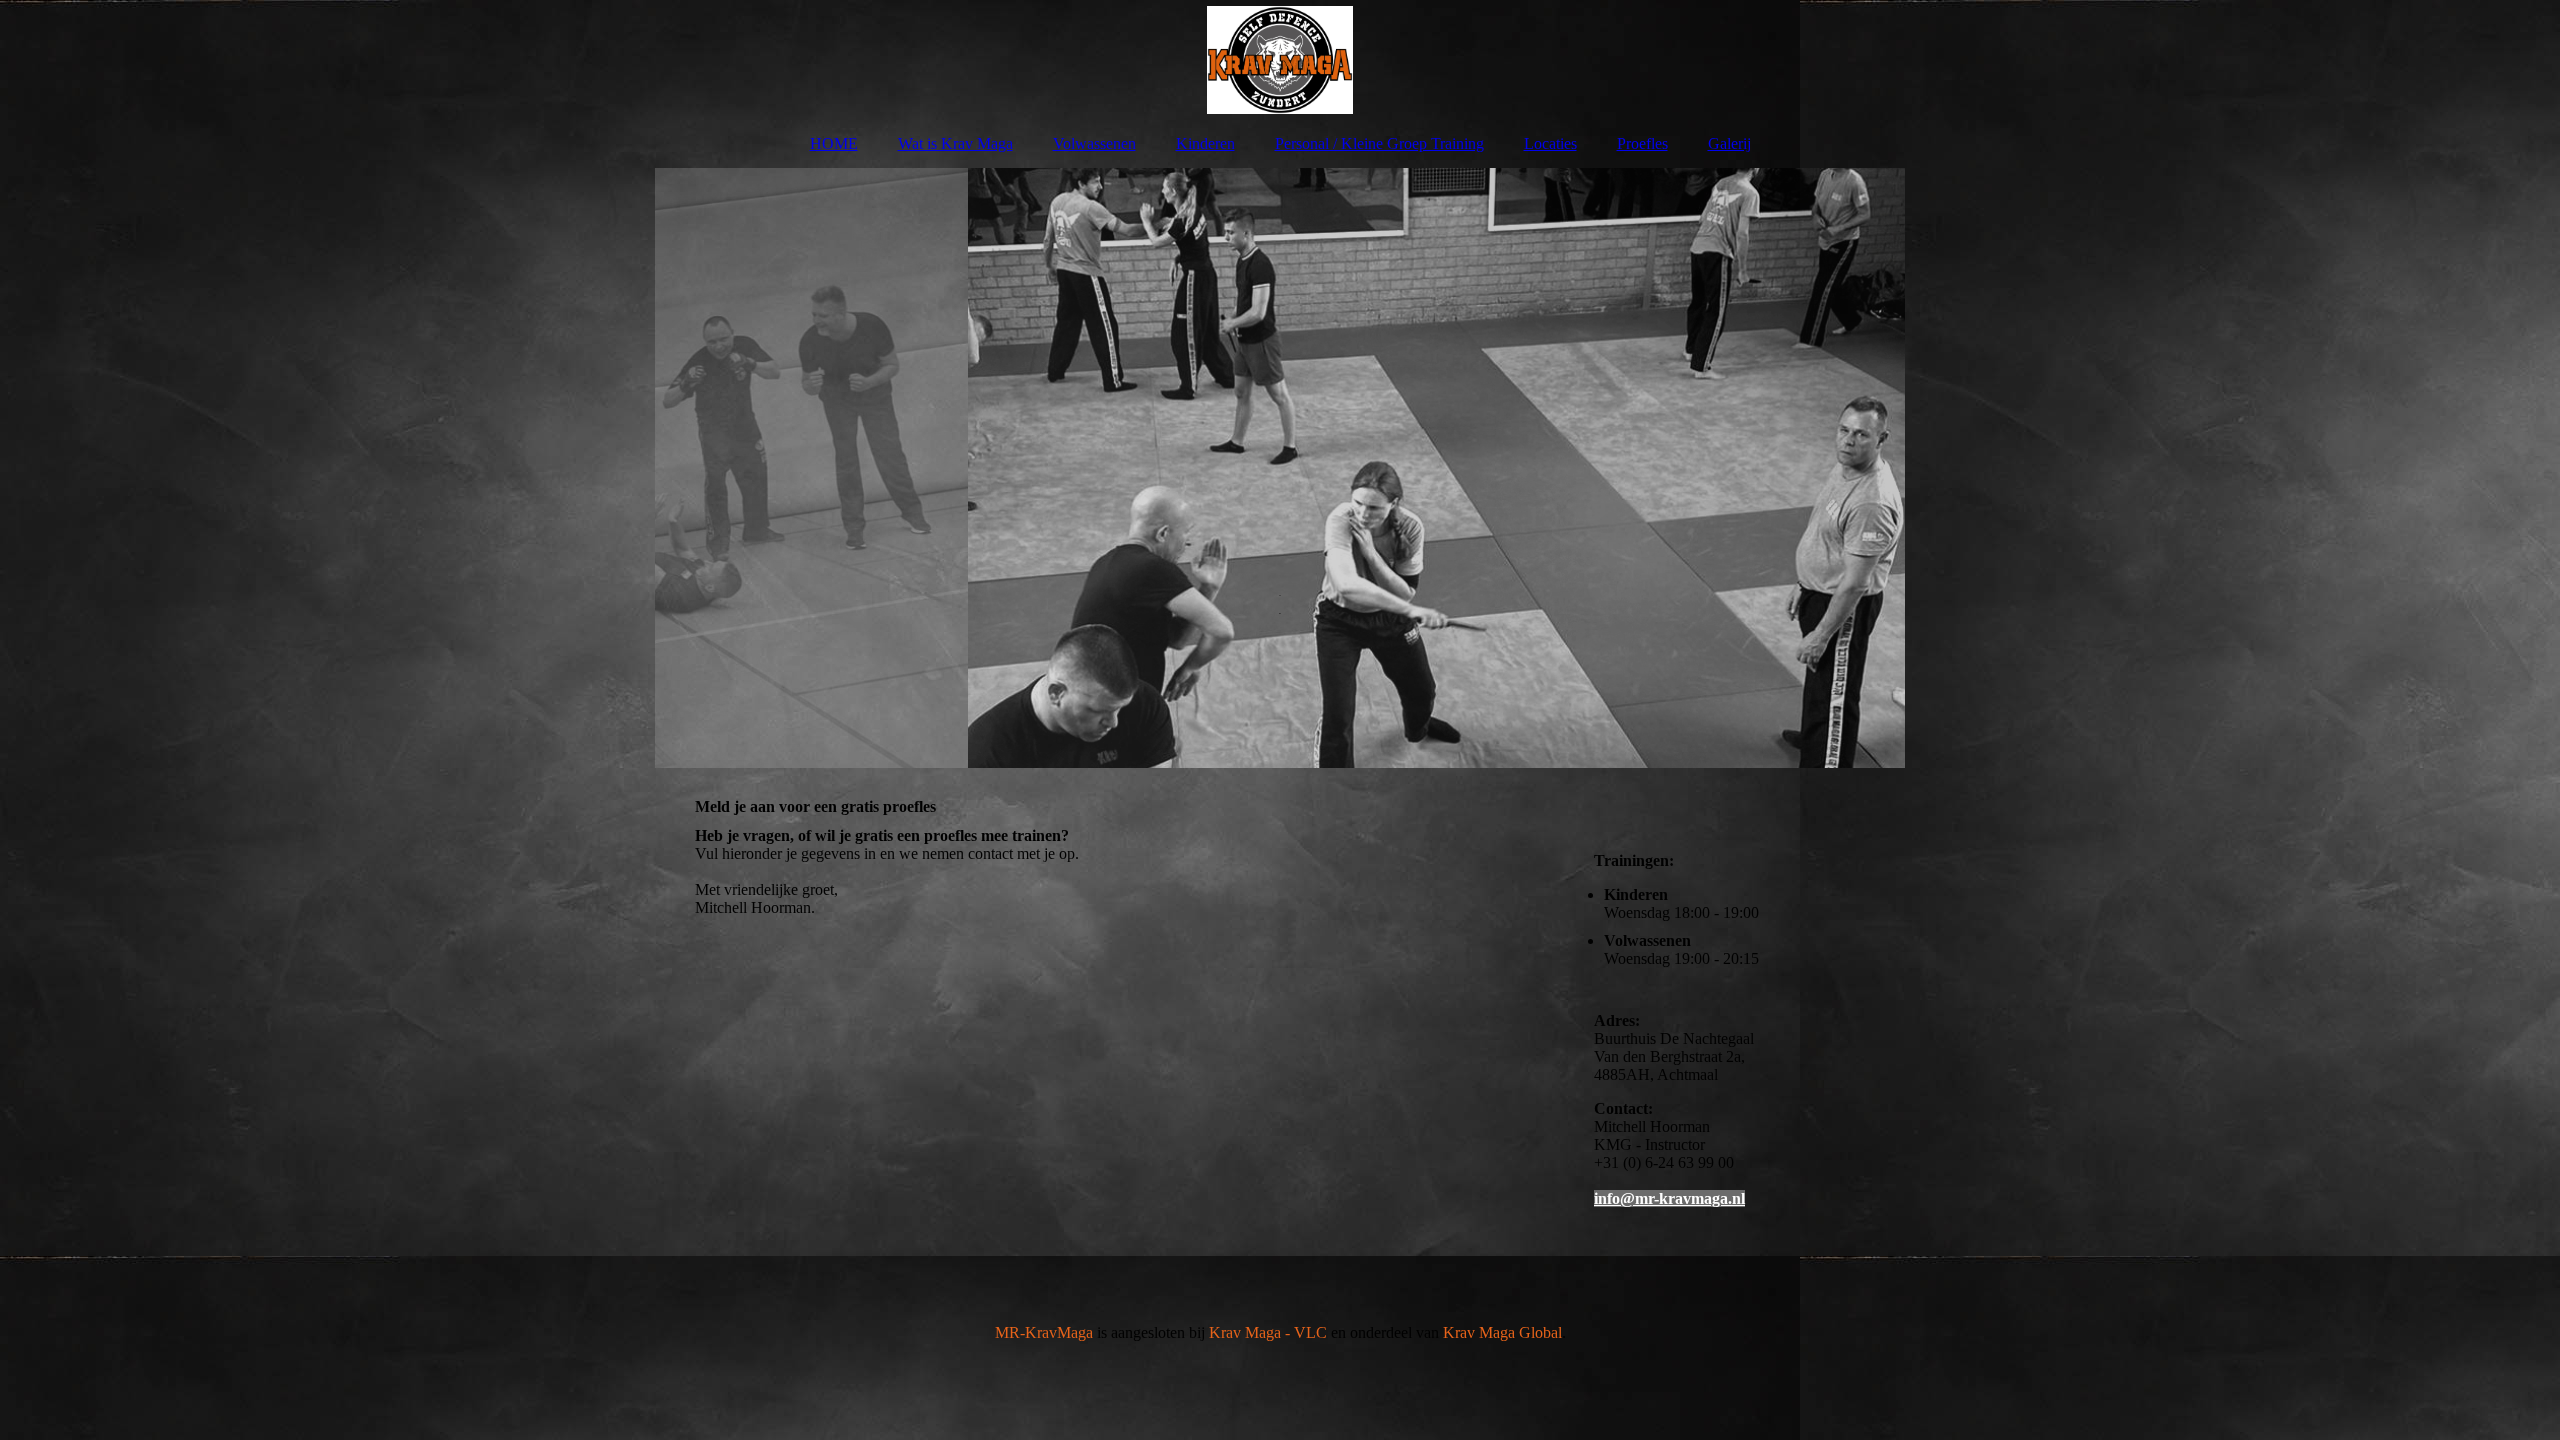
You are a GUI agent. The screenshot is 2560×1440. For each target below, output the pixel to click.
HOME (834, 143)
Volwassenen (1094, 143)
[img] (1280, 60)
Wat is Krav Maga (955, 143)
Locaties (1550, 143)
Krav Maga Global (1502, 1332)
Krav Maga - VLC (1268, 1332)
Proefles (1642, 143)
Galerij (1729, 143)
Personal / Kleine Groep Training (1379, 143)
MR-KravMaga (1044, 1332)
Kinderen (1205, 143)
